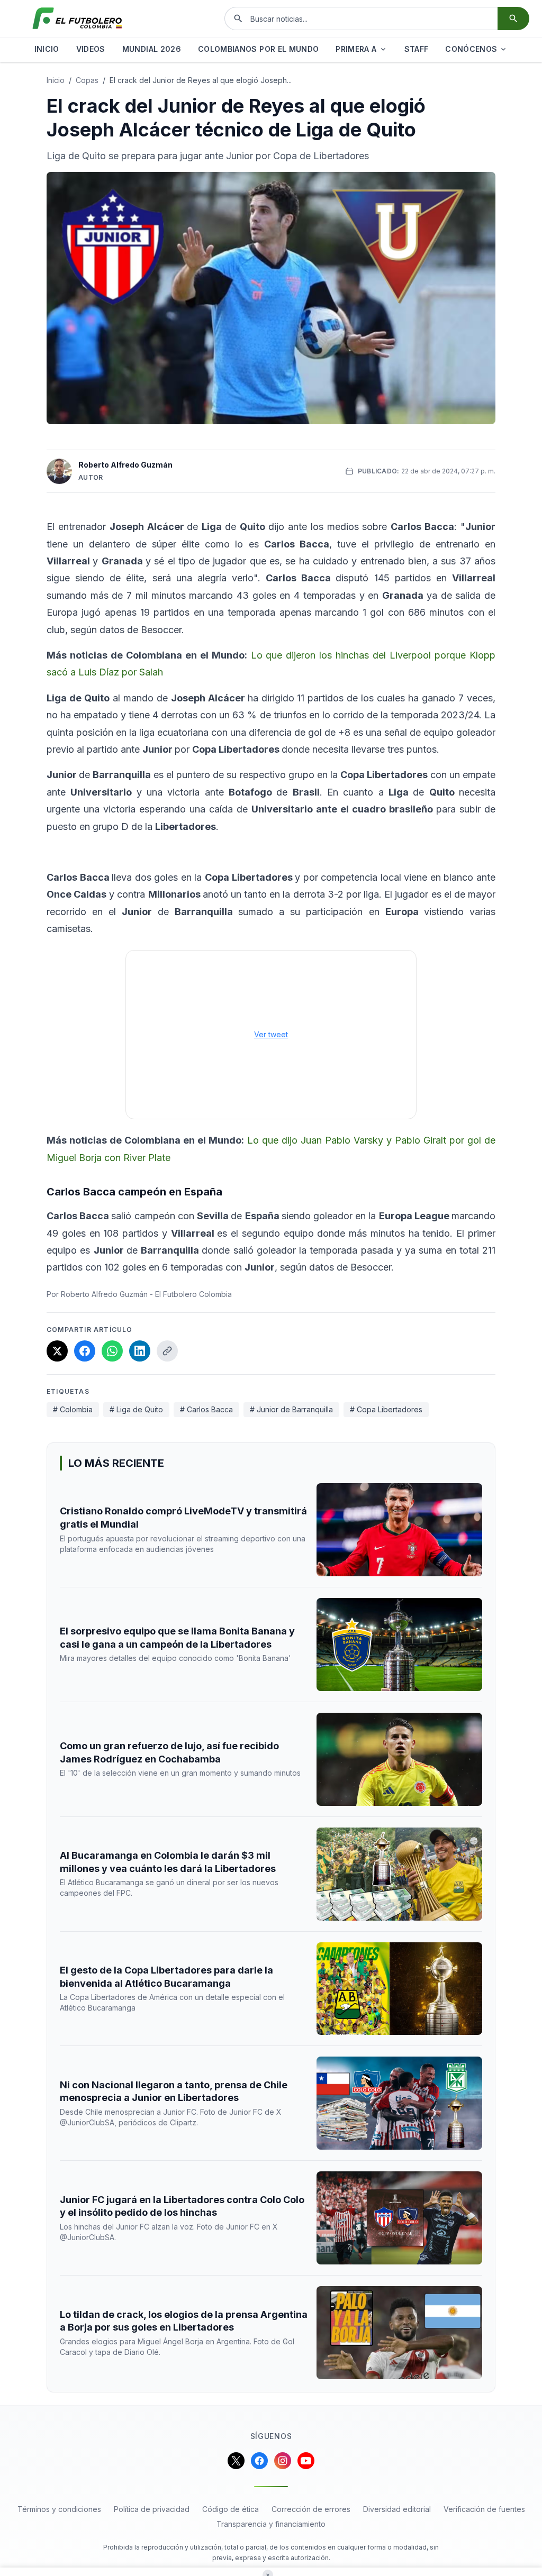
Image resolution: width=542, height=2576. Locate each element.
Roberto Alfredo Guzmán (125, 465)
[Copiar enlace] (167, 1351)
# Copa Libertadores (386, 1409)
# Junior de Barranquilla (291, 1409)
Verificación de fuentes (484, 2509)
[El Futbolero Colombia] (77, 19)
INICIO (47, 49)
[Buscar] (513, 19)
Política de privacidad (152, 2509)
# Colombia (73, 1409)
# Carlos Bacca (206, 1409)
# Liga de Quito (136, 1409)
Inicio (56, 80)
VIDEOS (91, 49)
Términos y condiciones (59, 2509)
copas (87, 80)
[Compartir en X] (57, 1351)
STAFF (417, 49)
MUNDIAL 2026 (152, 49)
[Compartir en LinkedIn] (140, 1351)
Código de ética (231, 2509)
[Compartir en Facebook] (85, 1351)
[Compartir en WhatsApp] (112, 1351)
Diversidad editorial (397, 2509)
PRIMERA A (356, 49)
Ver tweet (271, 1034)
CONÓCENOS (471, 49)
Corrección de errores (311, 2509)
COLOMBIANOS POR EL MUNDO (258, 49)
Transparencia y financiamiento (271, 2524)
